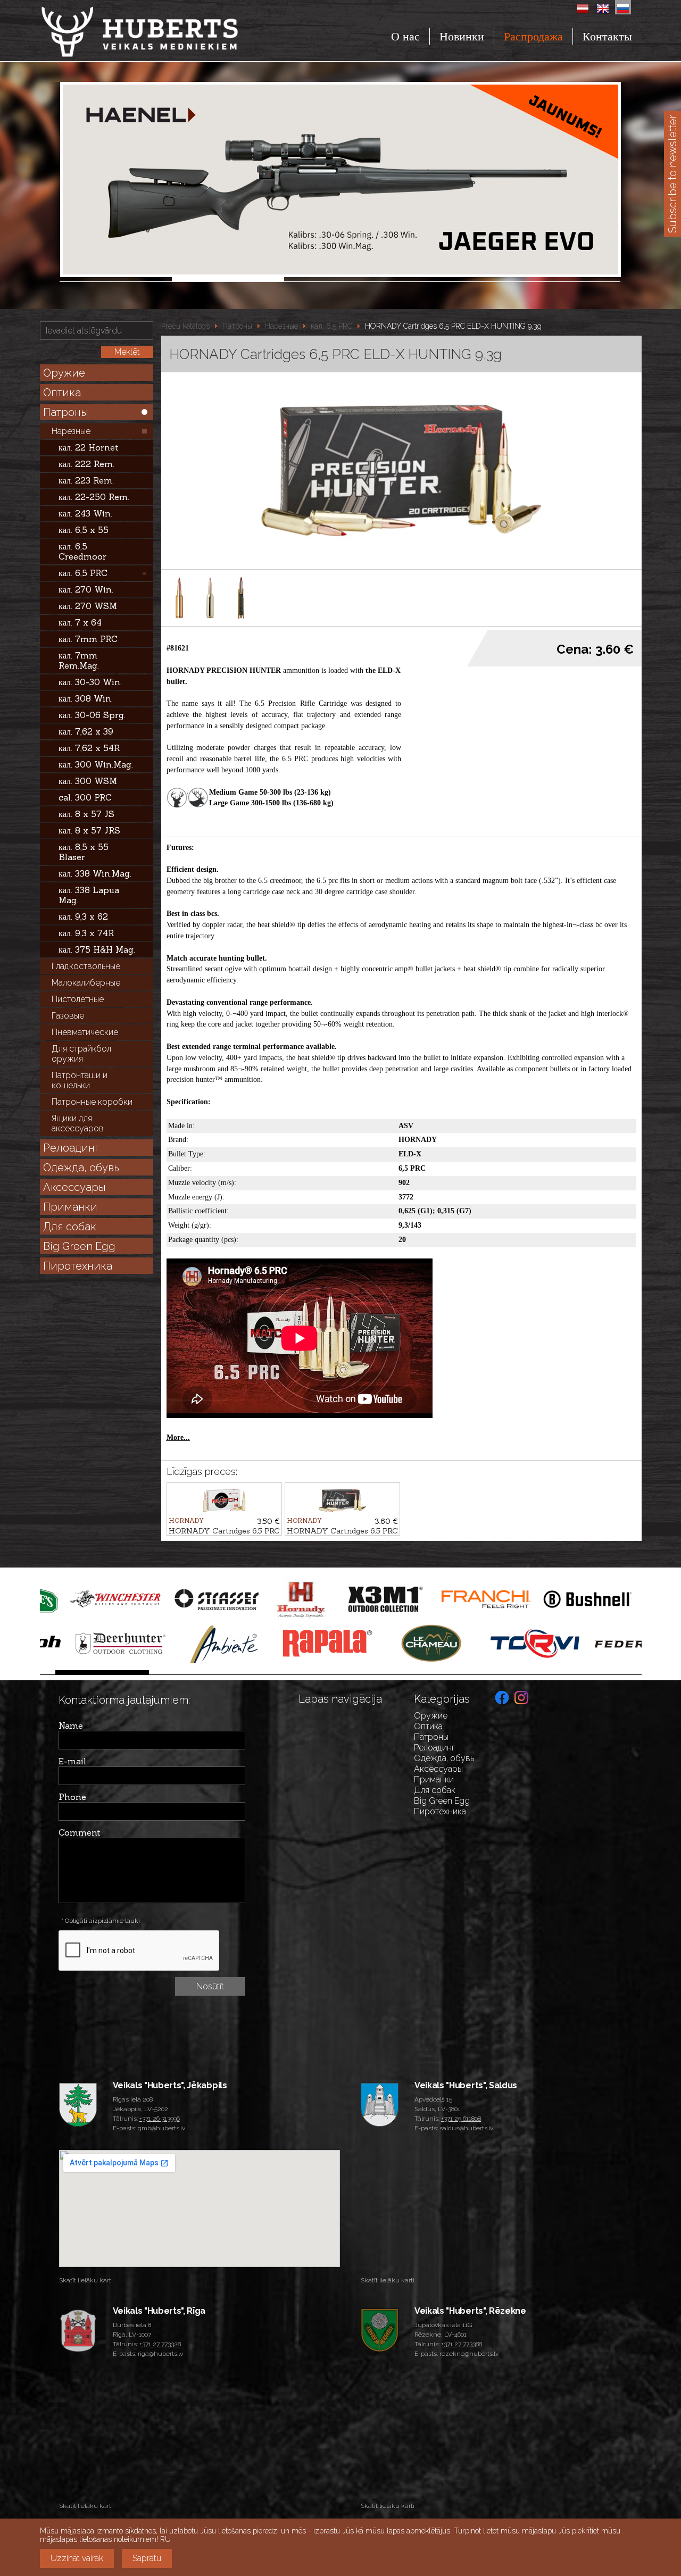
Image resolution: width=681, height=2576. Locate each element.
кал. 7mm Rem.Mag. (79, 660)
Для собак (70, 1227)
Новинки (462, 36)
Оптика (62, 393)
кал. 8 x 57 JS (86, 814)
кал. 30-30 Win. (90, 682)
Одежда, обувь (81, 1168)
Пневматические (85, 1032)
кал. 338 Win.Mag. (95, 873)
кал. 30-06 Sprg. (92, 715)
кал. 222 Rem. (86, 464)
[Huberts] (169, 32)
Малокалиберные (86, 983)
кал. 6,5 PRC (83, 573)
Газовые (68, 1016)
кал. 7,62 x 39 (86, 731)
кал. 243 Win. (85, 513)
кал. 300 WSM (88, 781)
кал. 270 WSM (88, 606)
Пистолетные (78, 999)
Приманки (70, 1207)
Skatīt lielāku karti (86, 2280)
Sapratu (147, 2558)
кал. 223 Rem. (86, 480)
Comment (80, 1832)
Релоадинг (71, 1148)
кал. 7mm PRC (88, 639)
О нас (405, 36)
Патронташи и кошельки (80, 1080)
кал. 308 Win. (86, 698)
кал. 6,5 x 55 (84, 530)
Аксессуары (74, 1187)
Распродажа (533, 36)
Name (71, 1725)
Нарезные (71, 431)
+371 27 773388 (462, 2344)
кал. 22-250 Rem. (94, 497)
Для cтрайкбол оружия (81, 1054)
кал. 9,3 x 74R (86, 933)
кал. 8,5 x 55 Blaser (84, 852)
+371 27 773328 (160, 2344)
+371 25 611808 (461, 2119)
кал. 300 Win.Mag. (96, 764)
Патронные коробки (92, 1102)
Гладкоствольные (86, 966)
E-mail (72, 1761)
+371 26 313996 (160, 2119)
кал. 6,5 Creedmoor (82, 551)
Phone (72, 1797)
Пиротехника (78, 1266)
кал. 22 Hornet (89, 447)
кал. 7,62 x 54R (89, 748)
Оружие (64, 373)
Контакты (607, 36)
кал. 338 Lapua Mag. (89, 895)
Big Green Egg (79, 1246)
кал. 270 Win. (86, 589)
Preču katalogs (185, 326)
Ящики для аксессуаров (78, 1123)
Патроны (66, 412)
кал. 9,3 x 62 (83, 916)
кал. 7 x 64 (80, 622)
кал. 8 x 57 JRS (89, 830)
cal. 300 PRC (85, 797)
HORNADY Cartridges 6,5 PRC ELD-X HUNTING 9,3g (453, 326)
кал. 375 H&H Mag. (97, 949)
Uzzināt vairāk (77, 2558)
